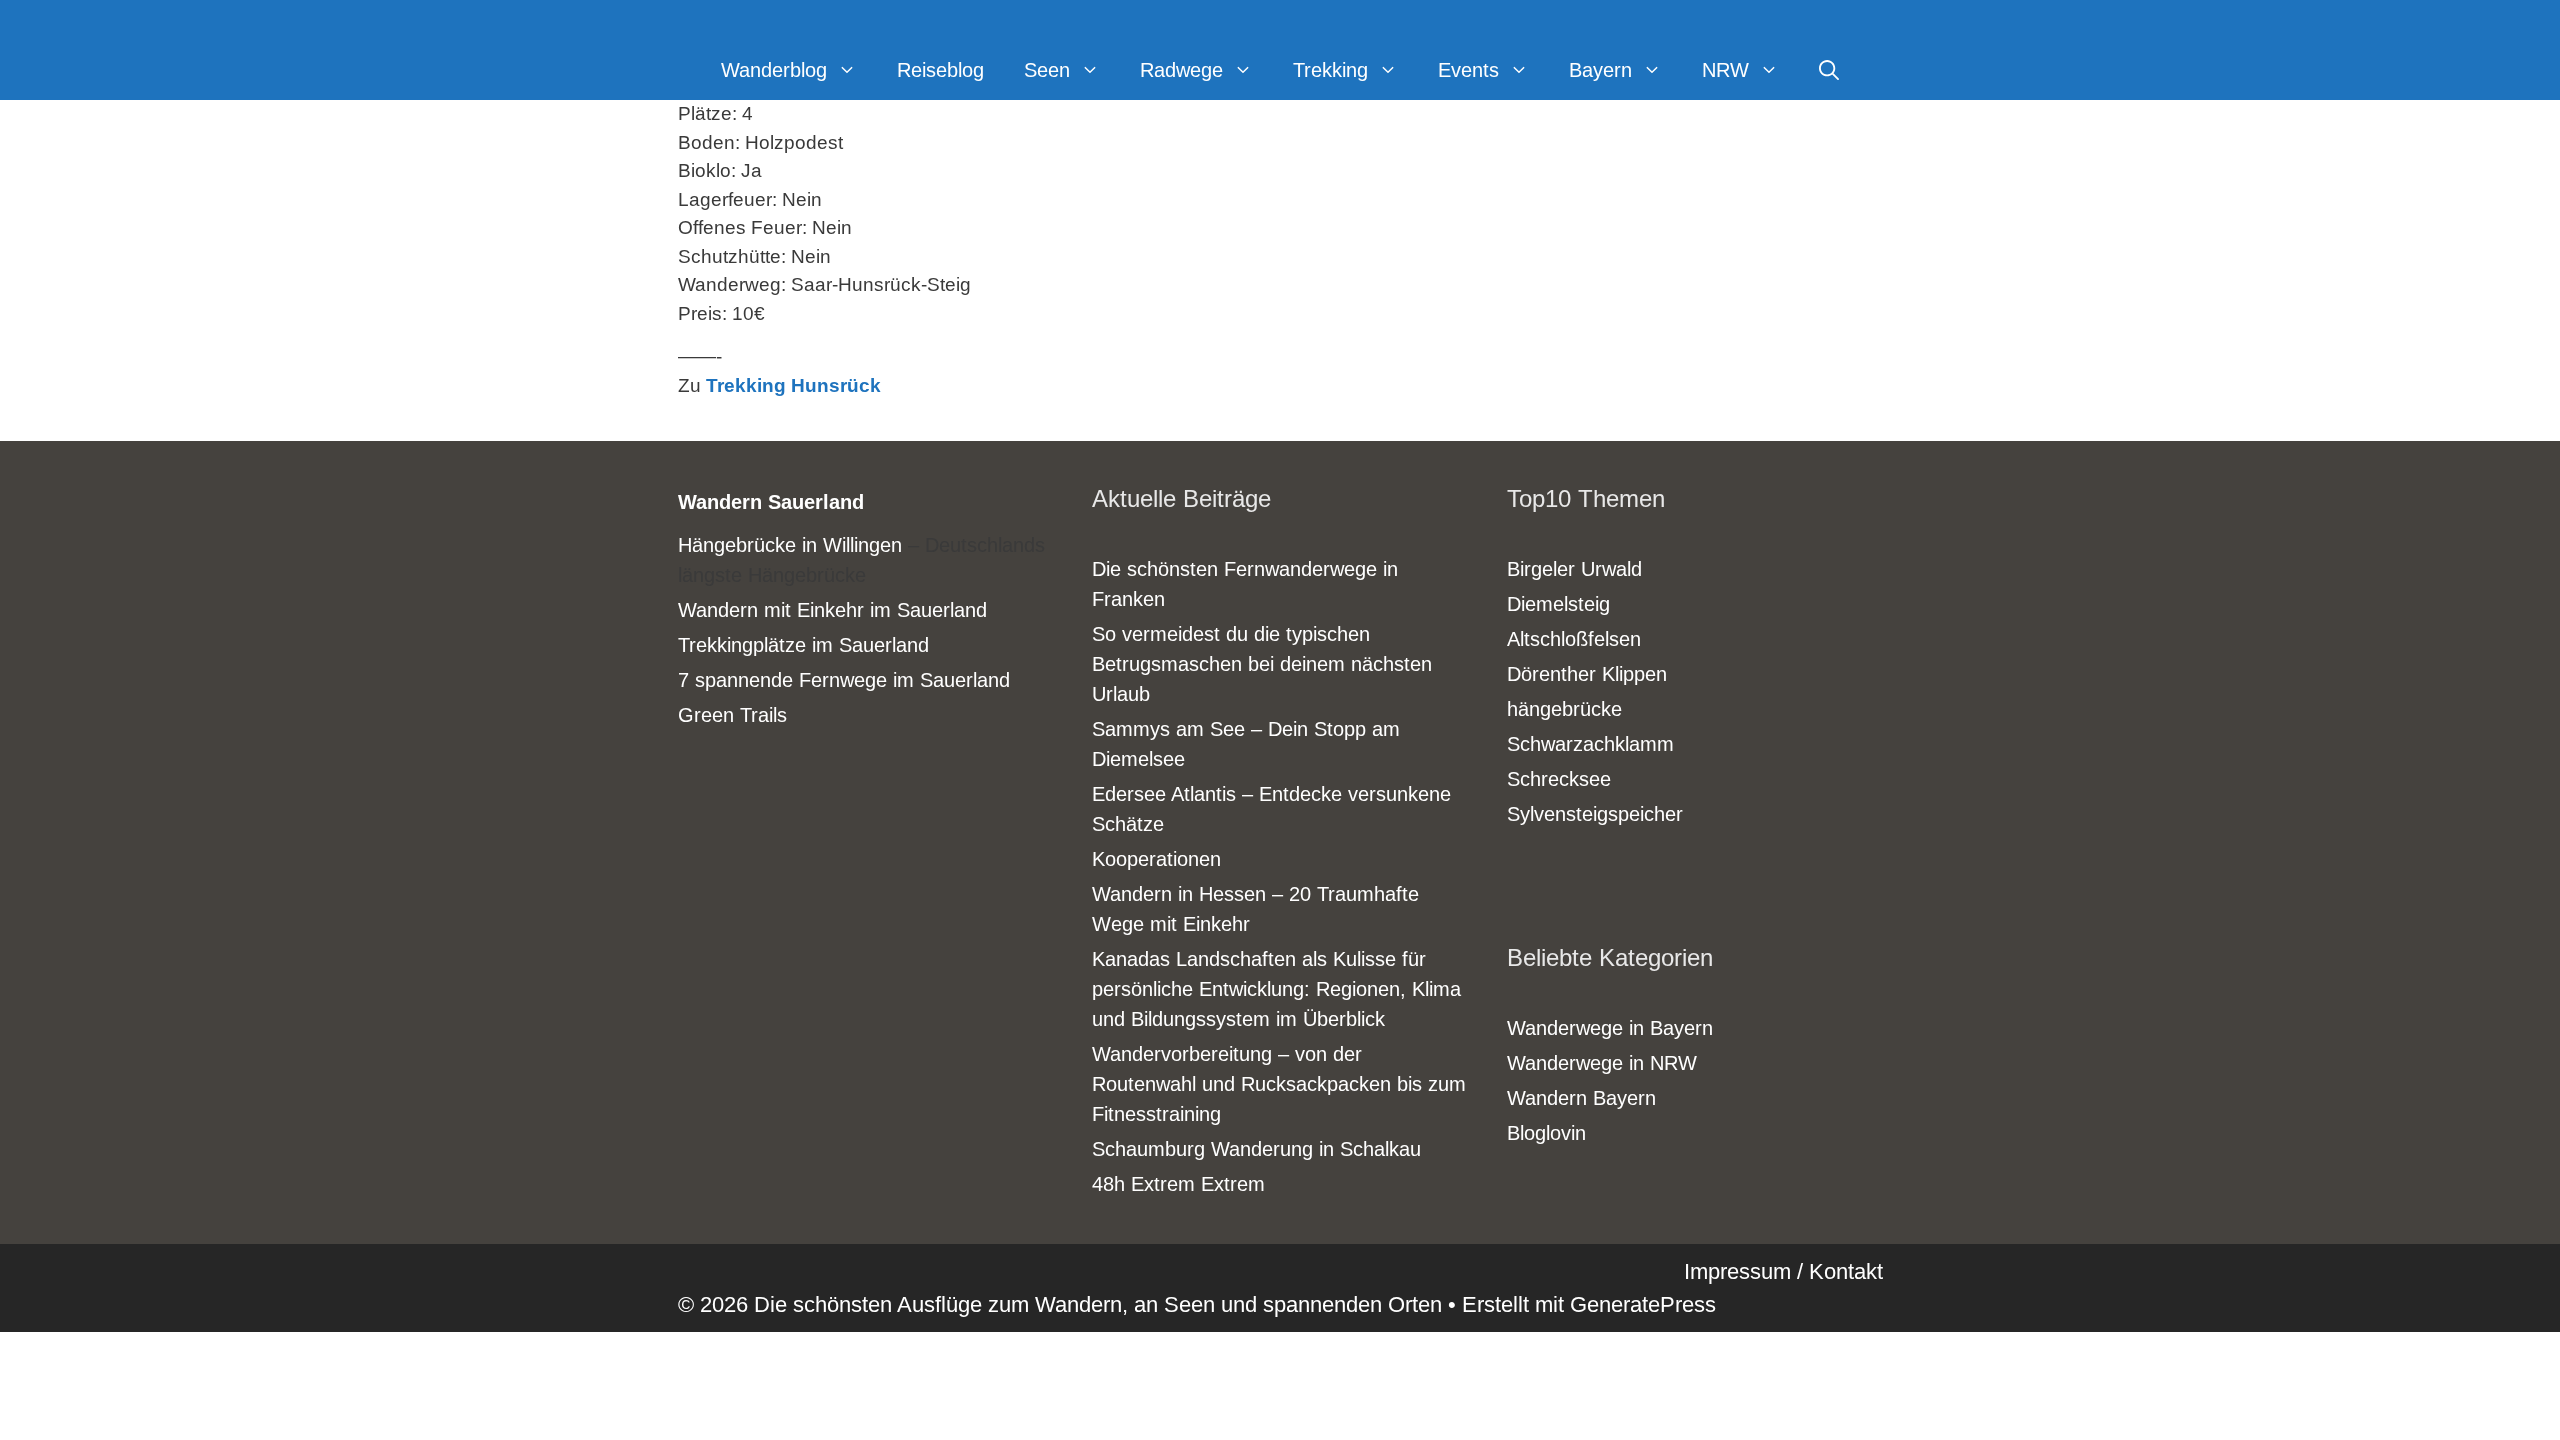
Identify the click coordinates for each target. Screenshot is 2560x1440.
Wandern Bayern (1581, 1098)
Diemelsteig (1558, 604)
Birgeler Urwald (1574, 569)
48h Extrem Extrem (1178, 1184)
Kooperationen (1156, 859)
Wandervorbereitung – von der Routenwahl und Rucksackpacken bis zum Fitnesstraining (1279, 1084)
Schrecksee (1559, 779)
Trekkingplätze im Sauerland (803, 645)
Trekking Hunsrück (793, 385)
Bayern (1600, 70)
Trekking (1330, 70)
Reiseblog (940, 70)
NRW (1725, 70)
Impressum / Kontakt (1783, 1271)
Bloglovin (1546, 1133)
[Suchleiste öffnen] (1829, 70)
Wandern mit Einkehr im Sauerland (832, 610)
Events (1468, 70)
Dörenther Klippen (1587, 674)
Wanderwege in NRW (1602, 1063)
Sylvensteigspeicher (1595, 814)
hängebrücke (1564, 709)
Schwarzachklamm (1590, 744)
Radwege (1181, 70)
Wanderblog (774, 70)
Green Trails (732, 715)
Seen (1047, 70)
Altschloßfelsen (1574, 639)
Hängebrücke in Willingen (790, 545)
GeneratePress (1643, 1304)
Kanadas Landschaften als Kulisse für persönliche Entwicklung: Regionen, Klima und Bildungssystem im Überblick (1276, 989)
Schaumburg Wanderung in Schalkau (1256, 1149)
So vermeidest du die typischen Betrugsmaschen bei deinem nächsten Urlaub (1262, 664)
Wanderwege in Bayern (1610, 1028)
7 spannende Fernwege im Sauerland (844, 680)
